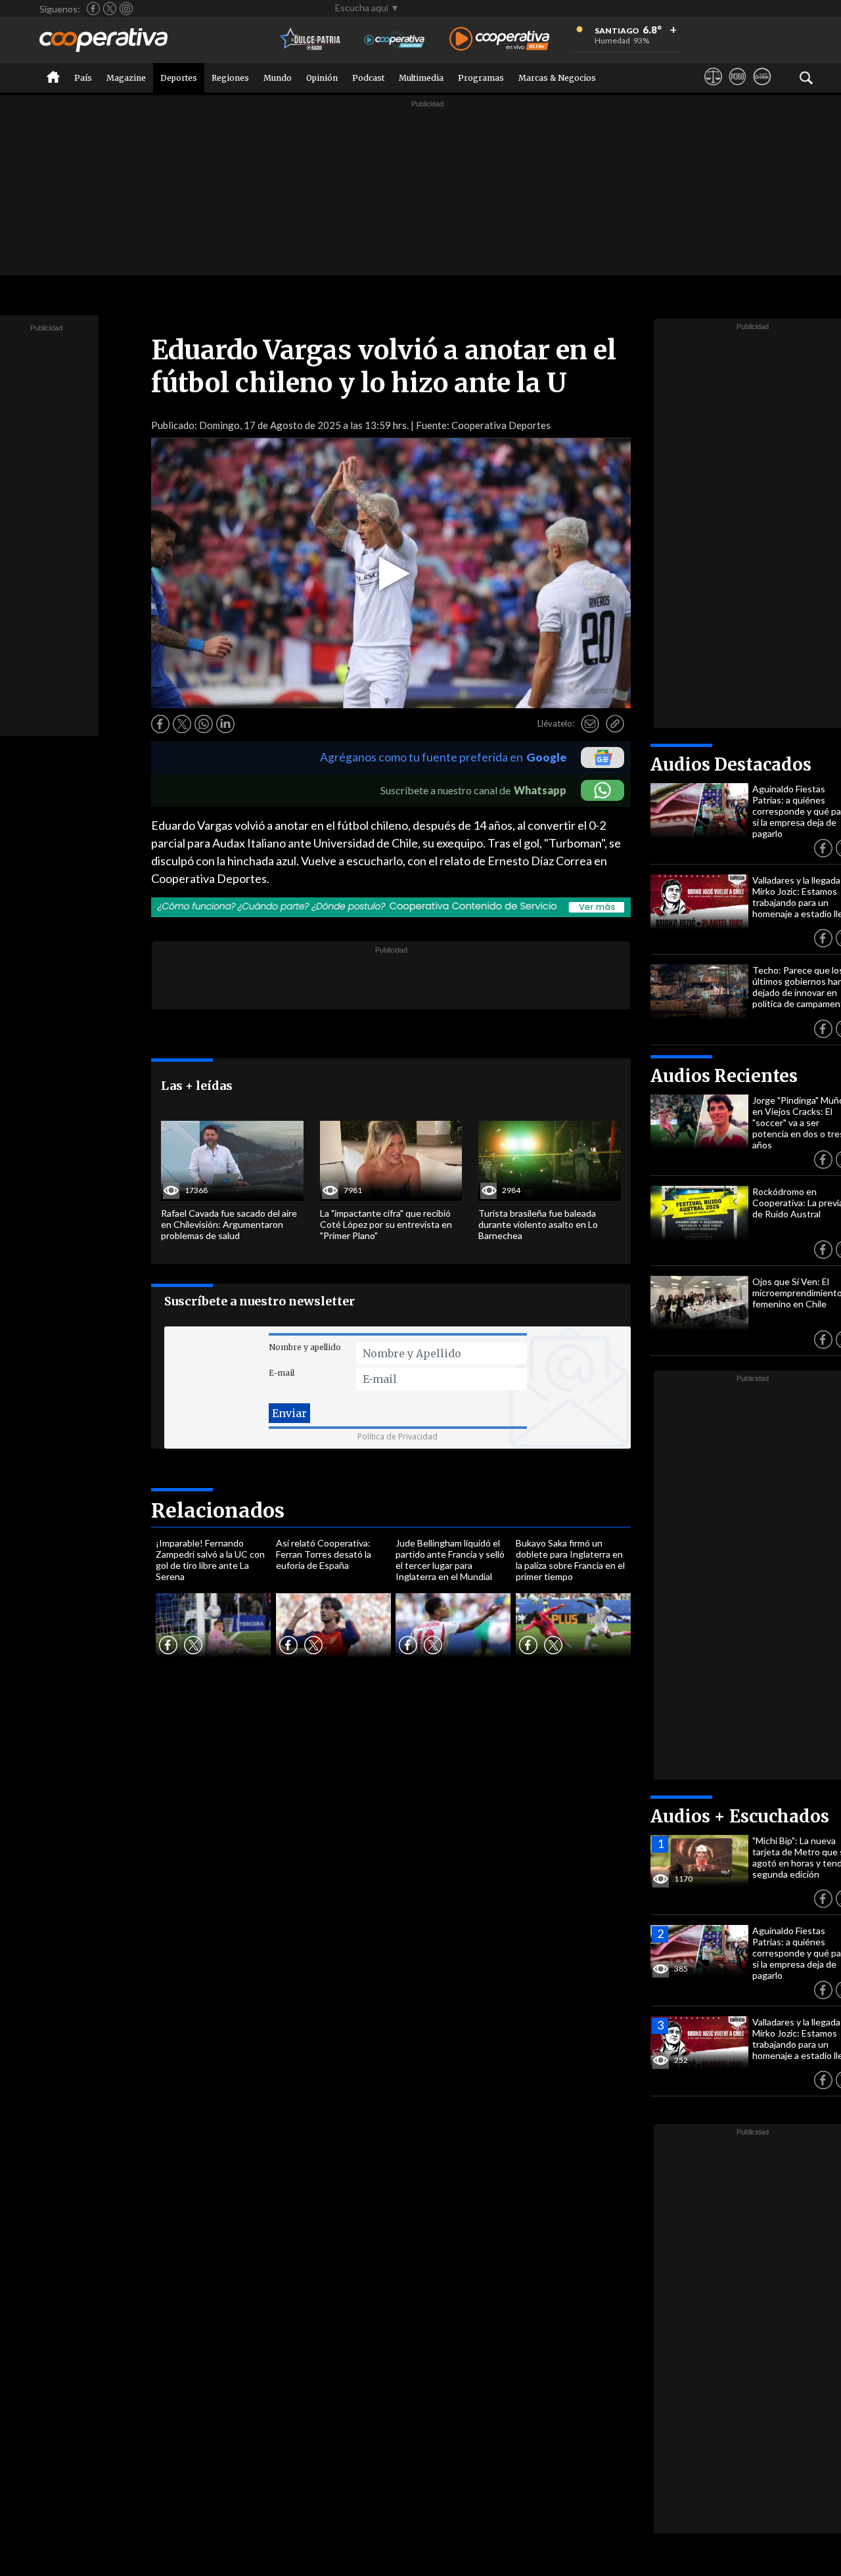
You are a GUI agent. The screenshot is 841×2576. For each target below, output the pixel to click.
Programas (481, 78)
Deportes (179, 78)
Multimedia (421, 78)
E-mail (282, 1373)
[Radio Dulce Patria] (310, 40)
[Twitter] (110, 9)
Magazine (126, 78)
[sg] (762, 89)
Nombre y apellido (305, 1347)
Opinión (322, 78)
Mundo (278, 78)
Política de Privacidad (398, 1436)
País (83, 78)
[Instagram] (126, 9)
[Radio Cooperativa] (499, 40)
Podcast (368, 78)
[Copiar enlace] (615, 724)
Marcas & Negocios (557, 78)
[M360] (738, 89)
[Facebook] (93, 9)
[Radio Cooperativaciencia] (395, 40)
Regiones (230, 78)
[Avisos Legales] (713, 89)
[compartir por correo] (590, 724)
